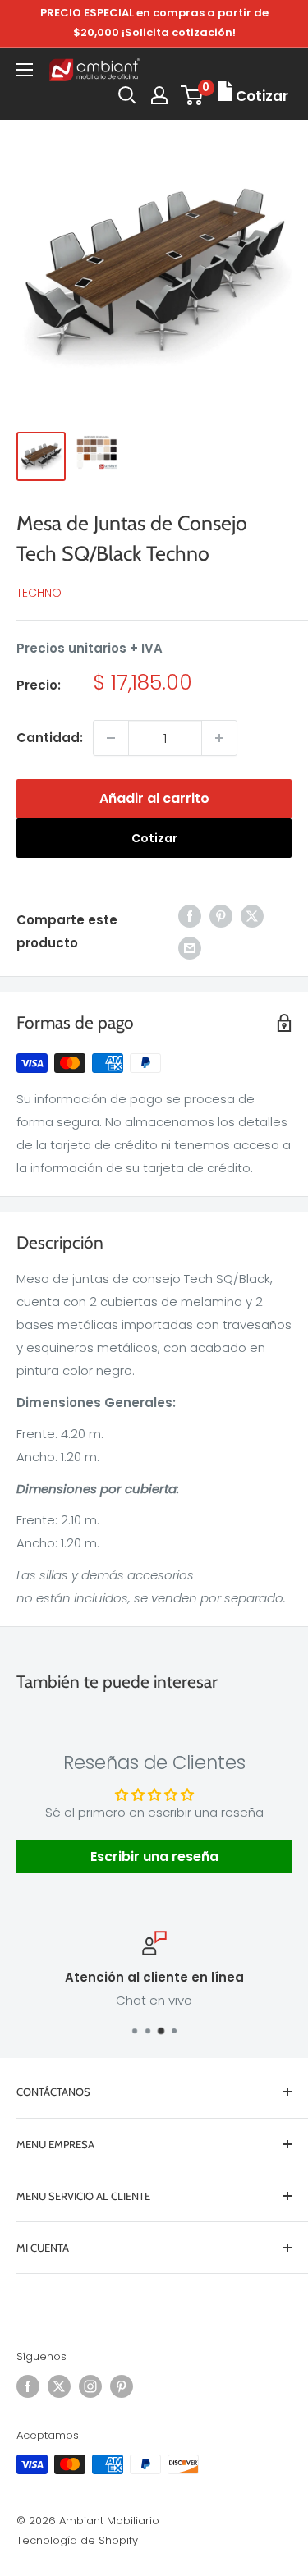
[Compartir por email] (190, 948)
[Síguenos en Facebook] (28, 2386)
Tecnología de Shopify (77, 2540)
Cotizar (154, 838)
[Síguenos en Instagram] (90, 2386)
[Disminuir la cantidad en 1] (111, 738)
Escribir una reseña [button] (154, 1856)
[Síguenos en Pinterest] (122, 2386)
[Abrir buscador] (127, 95)
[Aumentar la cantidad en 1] (219, 738)
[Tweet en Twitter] (252, 916)
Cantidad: (50, 738)
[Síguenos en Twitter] (59, 2386)
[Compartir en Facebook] (190, 916)
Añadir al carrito (154, 798)
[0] (193, 95)
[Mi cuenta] (159, 95)
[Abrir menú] (25, 70)
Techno (39, 593)
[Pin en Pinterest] (221, 916)
